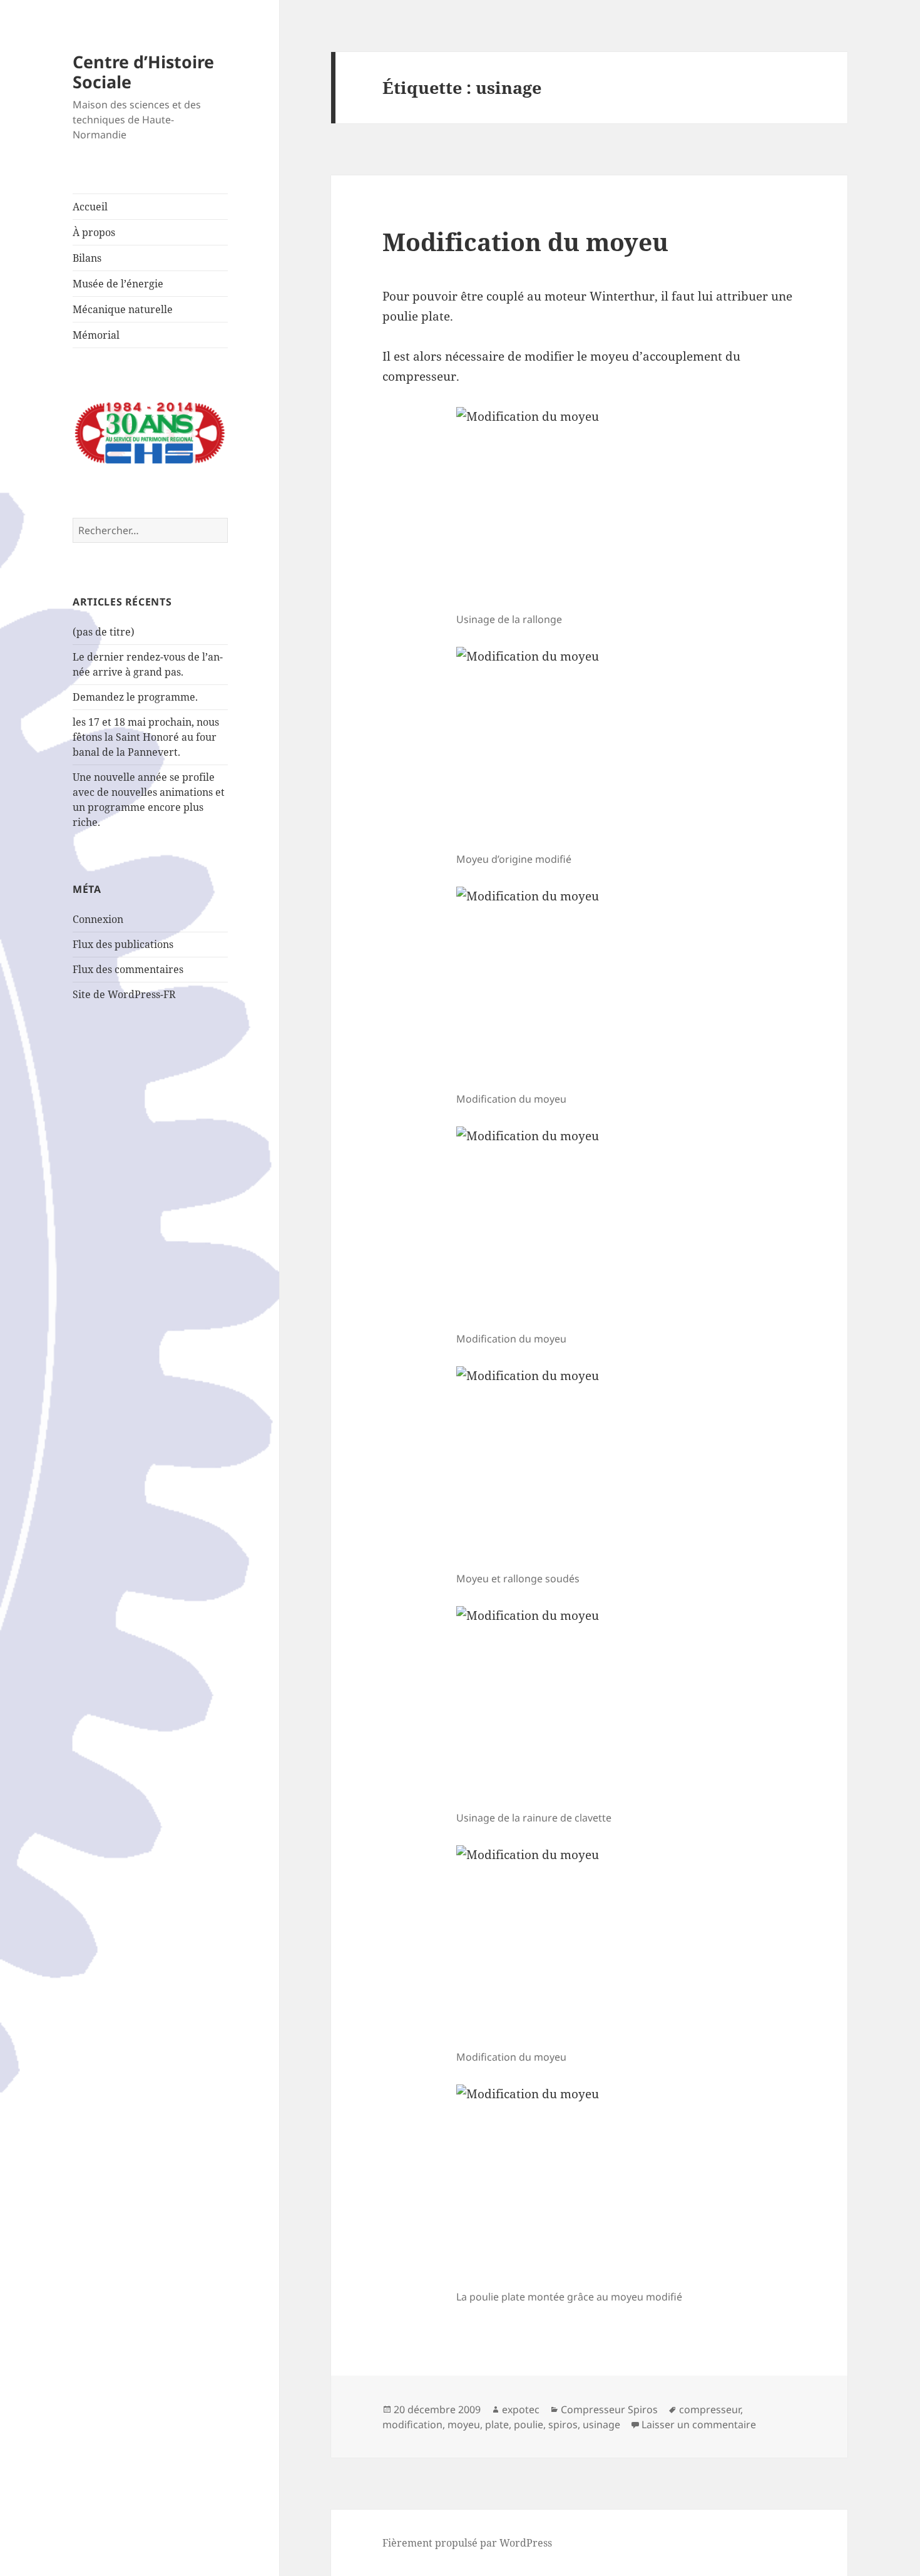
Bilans (87, 258)
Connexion (98, 919)
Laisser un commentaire (699, 2424)
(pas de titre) (104, 632)
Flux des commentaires (128, 969)
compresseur (710, 2409)
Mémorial (96, 335)
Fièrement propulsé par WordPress (467, 2543)
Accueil (90, 207)
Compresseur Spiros (609, 2409)
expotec (521, 2409)
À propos (94, 232)
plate (497, 2424)
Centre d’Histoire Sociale (143, 72)
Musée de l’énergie (118, 284)
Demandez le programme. (135, 697)
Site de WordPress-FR (124, 994)
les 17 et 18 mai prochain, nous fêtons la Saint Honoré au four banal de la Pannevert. (146, 737)
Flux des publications (123, 944)
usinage (601, 2424)
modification (412, 2424)
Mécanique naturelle (123, 309)
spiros (563, 2424)
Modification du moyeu (525, 241)
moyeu (464, 2424)
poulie (529, 2424)
